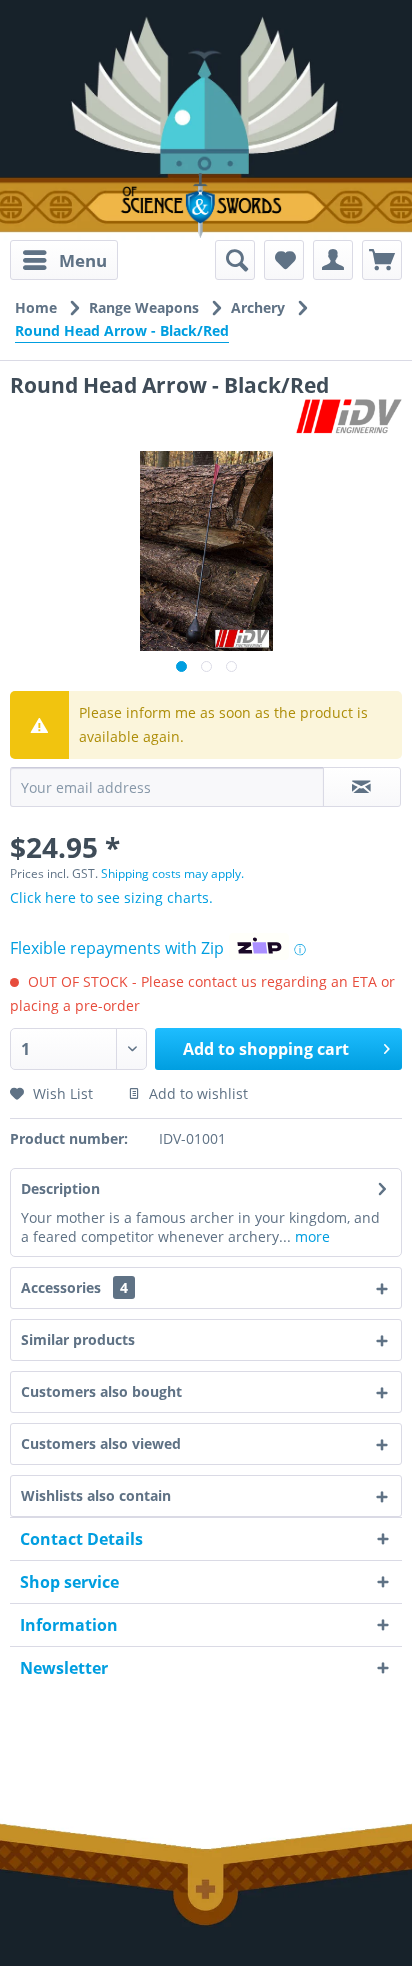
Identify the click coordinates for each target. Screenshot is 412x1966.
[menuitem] (64, 260)
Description (60, 1188)
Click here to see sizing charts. (111, 897)
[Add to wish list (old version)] (284, 260)
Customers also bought (101, 1391)
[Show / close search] (235, 260)
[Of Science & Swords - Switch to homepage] (206, 205)
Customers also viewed (101, 1443)
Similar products (78, 1339)
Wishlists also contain (96, 1495)
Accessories (74, 1287)
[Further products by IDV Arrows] (349, 416)
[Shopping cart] (382, 260)
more (310, 1236)
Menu (83, 260)
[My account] (333, 260)
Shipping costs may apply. (172, 873)
